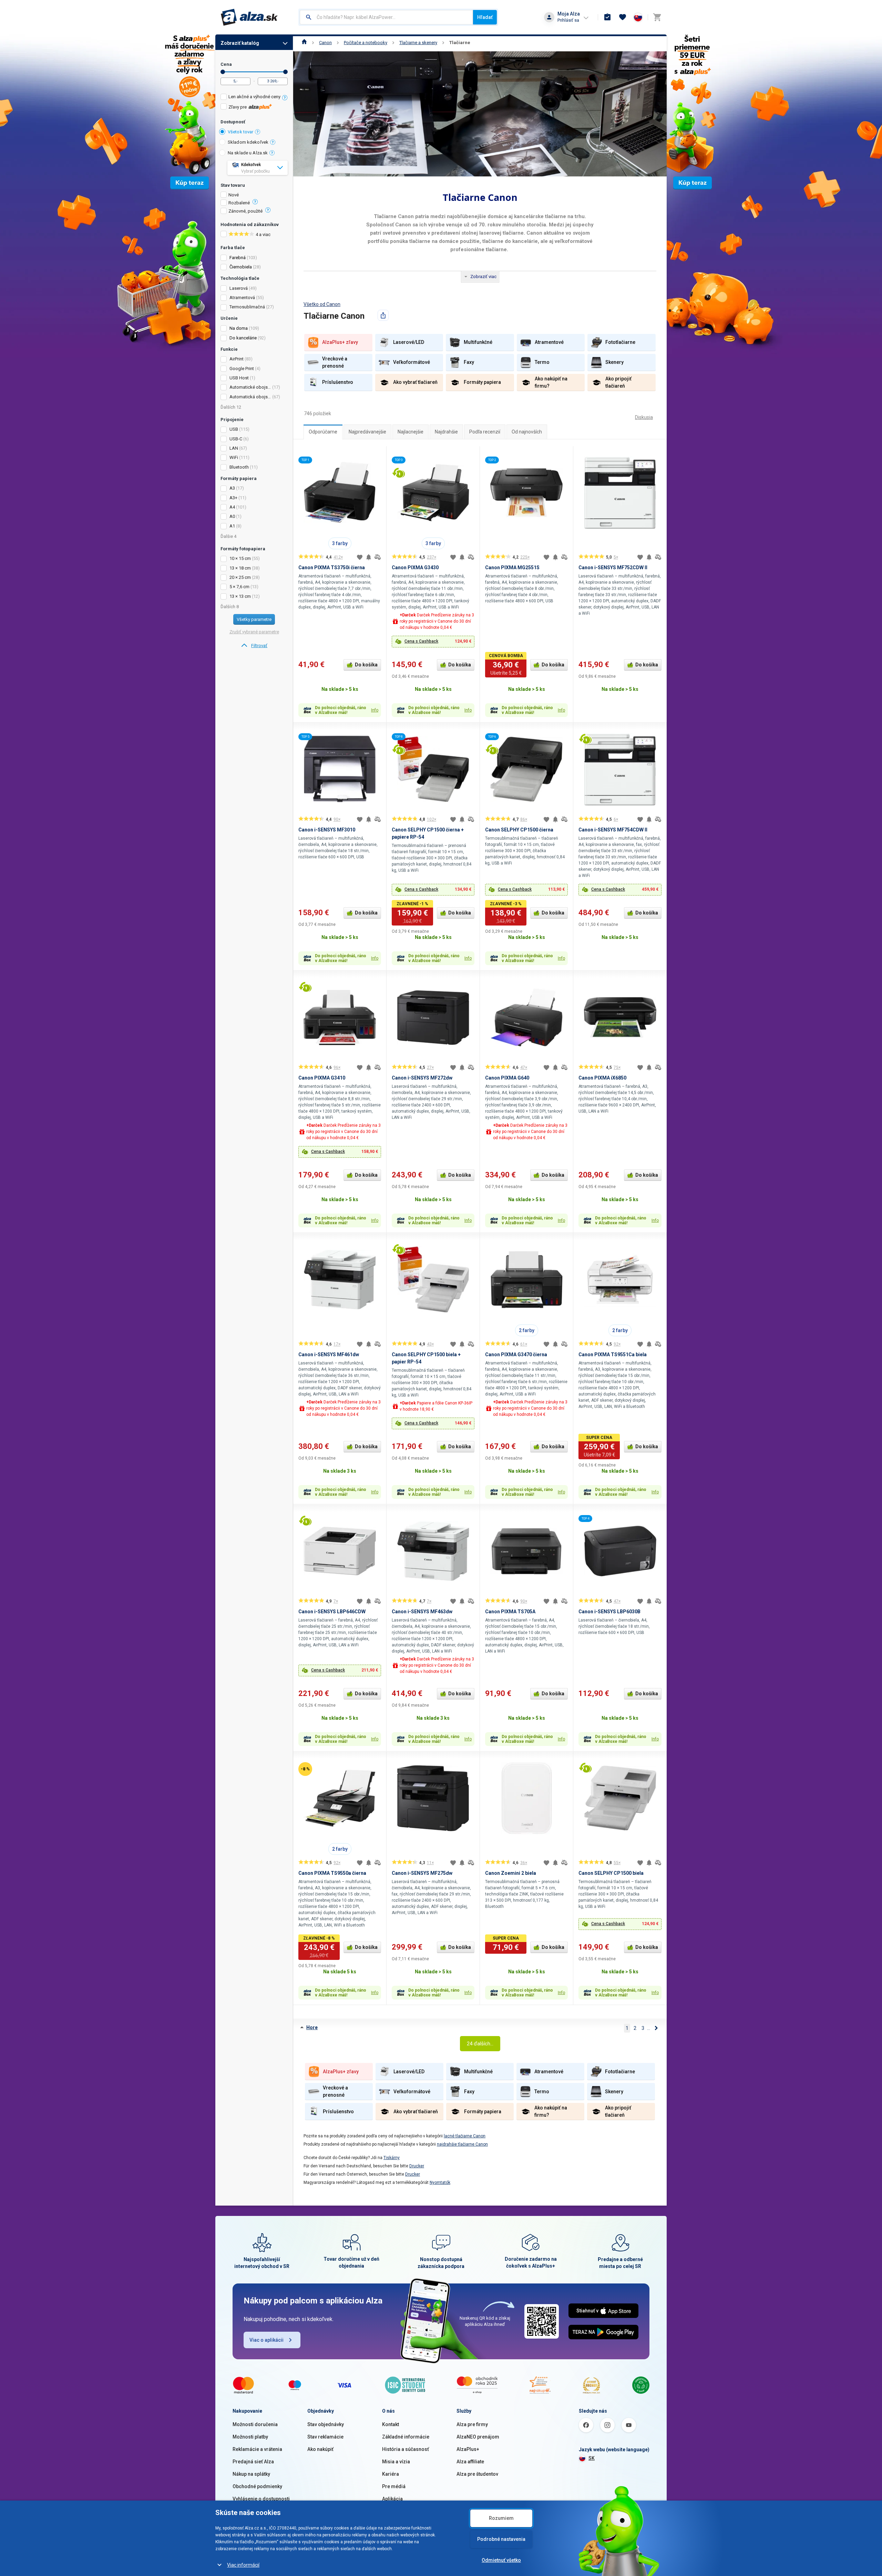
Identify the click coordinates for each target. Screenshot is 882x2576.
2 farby (527, 1330)
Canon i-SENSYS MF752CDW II (613, 568)
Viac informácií (243, 2565)
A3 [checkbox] (232, 488)
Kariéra (391, 2474)
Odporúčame (323, 432)
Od (223, 72)
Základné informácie (406, 2437)
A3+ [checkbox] (233, 498)
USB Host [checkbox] (239, 378)
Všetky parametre (254, 619)
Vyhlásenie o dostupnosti (261, 2499)
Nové (234, 195)
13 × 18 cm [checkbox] (240, 568)
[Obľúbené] (623, 17)
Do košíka (366, 665)
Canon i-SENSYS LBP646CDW (332, 1612)
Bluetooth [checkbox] (239, 467)
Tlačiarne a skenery (418, 43)
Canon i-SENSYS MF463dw (422, 1612)
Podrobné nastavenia (501, 2539)
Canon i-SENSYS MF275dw (422, 1873)
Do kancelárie (243, 338)
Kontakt (391, 2424)
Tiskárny (392, 2158)
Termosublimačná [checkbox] (247, 307)
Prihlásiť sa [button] (568, 20)
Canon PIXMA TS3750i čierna (332, 568)
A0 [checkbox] (232, 516)
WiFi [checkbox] (234, 457)
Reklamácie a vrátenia (257, 2449)
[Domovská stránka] (304, 43)
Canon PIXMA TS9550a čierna (332, 1873)
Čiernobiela (241, 267)
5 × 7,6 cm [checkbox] (239, 587)
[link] (254, 646)
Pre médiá (394, 2486)
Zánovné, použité (245, 211)
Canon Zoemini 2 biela (511, 1873)
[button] (433, 642)
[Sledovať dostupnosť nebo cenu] (369, 557)
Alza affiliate (470, 2462)
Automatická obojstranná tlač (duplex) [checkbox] (250, 397)
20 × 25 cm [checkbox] (240, 577)
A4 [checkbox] (232, 507)
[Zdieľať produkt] (383, 315)
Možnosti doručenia (255, 2424)
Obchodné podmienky (257, 2486)
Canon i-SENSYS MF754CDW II (613, 830)
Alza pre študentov (477, 2474)
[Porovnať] (378, 557)
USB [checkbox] (234, 429)
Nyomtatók (440, 2183)
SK (592, 2458)
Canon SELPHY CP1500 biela (611, 1873)
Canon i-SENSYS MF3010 (327, 830)
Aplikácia (392, 2499)
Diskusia (644, 417)
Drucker (417, 2166)
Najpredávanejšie (367, 432)
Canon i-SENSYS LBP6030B (609, 1612)
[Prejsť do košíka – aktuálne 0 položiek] (657, 17)
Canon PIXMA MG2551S (512, 568)
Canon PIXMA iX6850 (602, 1078)
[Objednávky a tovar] (607, 17)
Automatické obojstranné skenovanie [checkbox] (250, 387)
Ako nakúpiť (320, 2449)
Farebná (238, 258)
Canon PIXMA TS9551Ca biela (613, 1355)
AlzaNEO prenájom (478, 2437)
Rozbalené (239, 203)
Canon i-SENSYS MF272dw (422, 1078)
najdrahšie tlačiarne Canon (462, 2144)
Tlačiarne (460, 43)
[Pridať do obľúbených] (360, 557)
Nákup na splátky (251, 2474)
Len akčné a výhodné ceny (254, 97)
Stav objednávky (326, 2424)
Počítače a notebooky (366, 43)
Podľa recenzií (485, 432)
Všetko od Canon (322, 304)
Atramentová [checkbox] (242, 298)
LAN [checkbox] (234, 448)
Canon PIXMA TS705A (510, 1612)
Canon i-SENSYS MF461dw (329, 1355)
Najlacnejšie (411, 432)
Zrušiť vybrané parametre (254, 632)
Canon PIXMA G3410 (322, 1078)
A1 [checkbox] (232, 526)
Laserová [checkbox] (239, 288)
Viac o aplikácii (266, 2340)
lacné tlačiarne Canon (465, 2136)
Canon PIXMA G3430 (415, 568)
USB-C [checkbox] (236, 439)
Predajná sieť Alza (253, 2462)
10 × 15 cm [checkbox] (240, 558)
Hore (312, 2027)
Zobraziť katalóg (240, 43)
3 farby (340, 543)
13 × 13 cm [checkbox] (240, 596)
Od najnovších (527, 432)
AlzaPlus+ (468, 2449)
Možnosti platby (250, 2437)
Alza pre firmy (472, 2424)
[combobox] (386, 17)
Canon (325, 43)
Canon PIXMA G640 (507, 1078)
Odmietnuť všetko (501, 2560)
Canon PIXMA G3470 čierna (516, 1355)
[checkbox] (254, 98)
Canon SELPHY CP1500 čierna (519, 830)
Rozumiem (501, 2518)
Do (285, 72)
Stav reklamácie (325, 2437)
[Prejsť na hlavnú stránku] (249, 17)
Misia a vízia (396, 2462)
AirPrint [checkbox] (237, 359)
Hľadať (485, 17)
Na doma (239, 328)
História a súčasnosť (406, 2449)
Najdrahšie (446, 432)
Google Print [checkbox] (242, 369)
